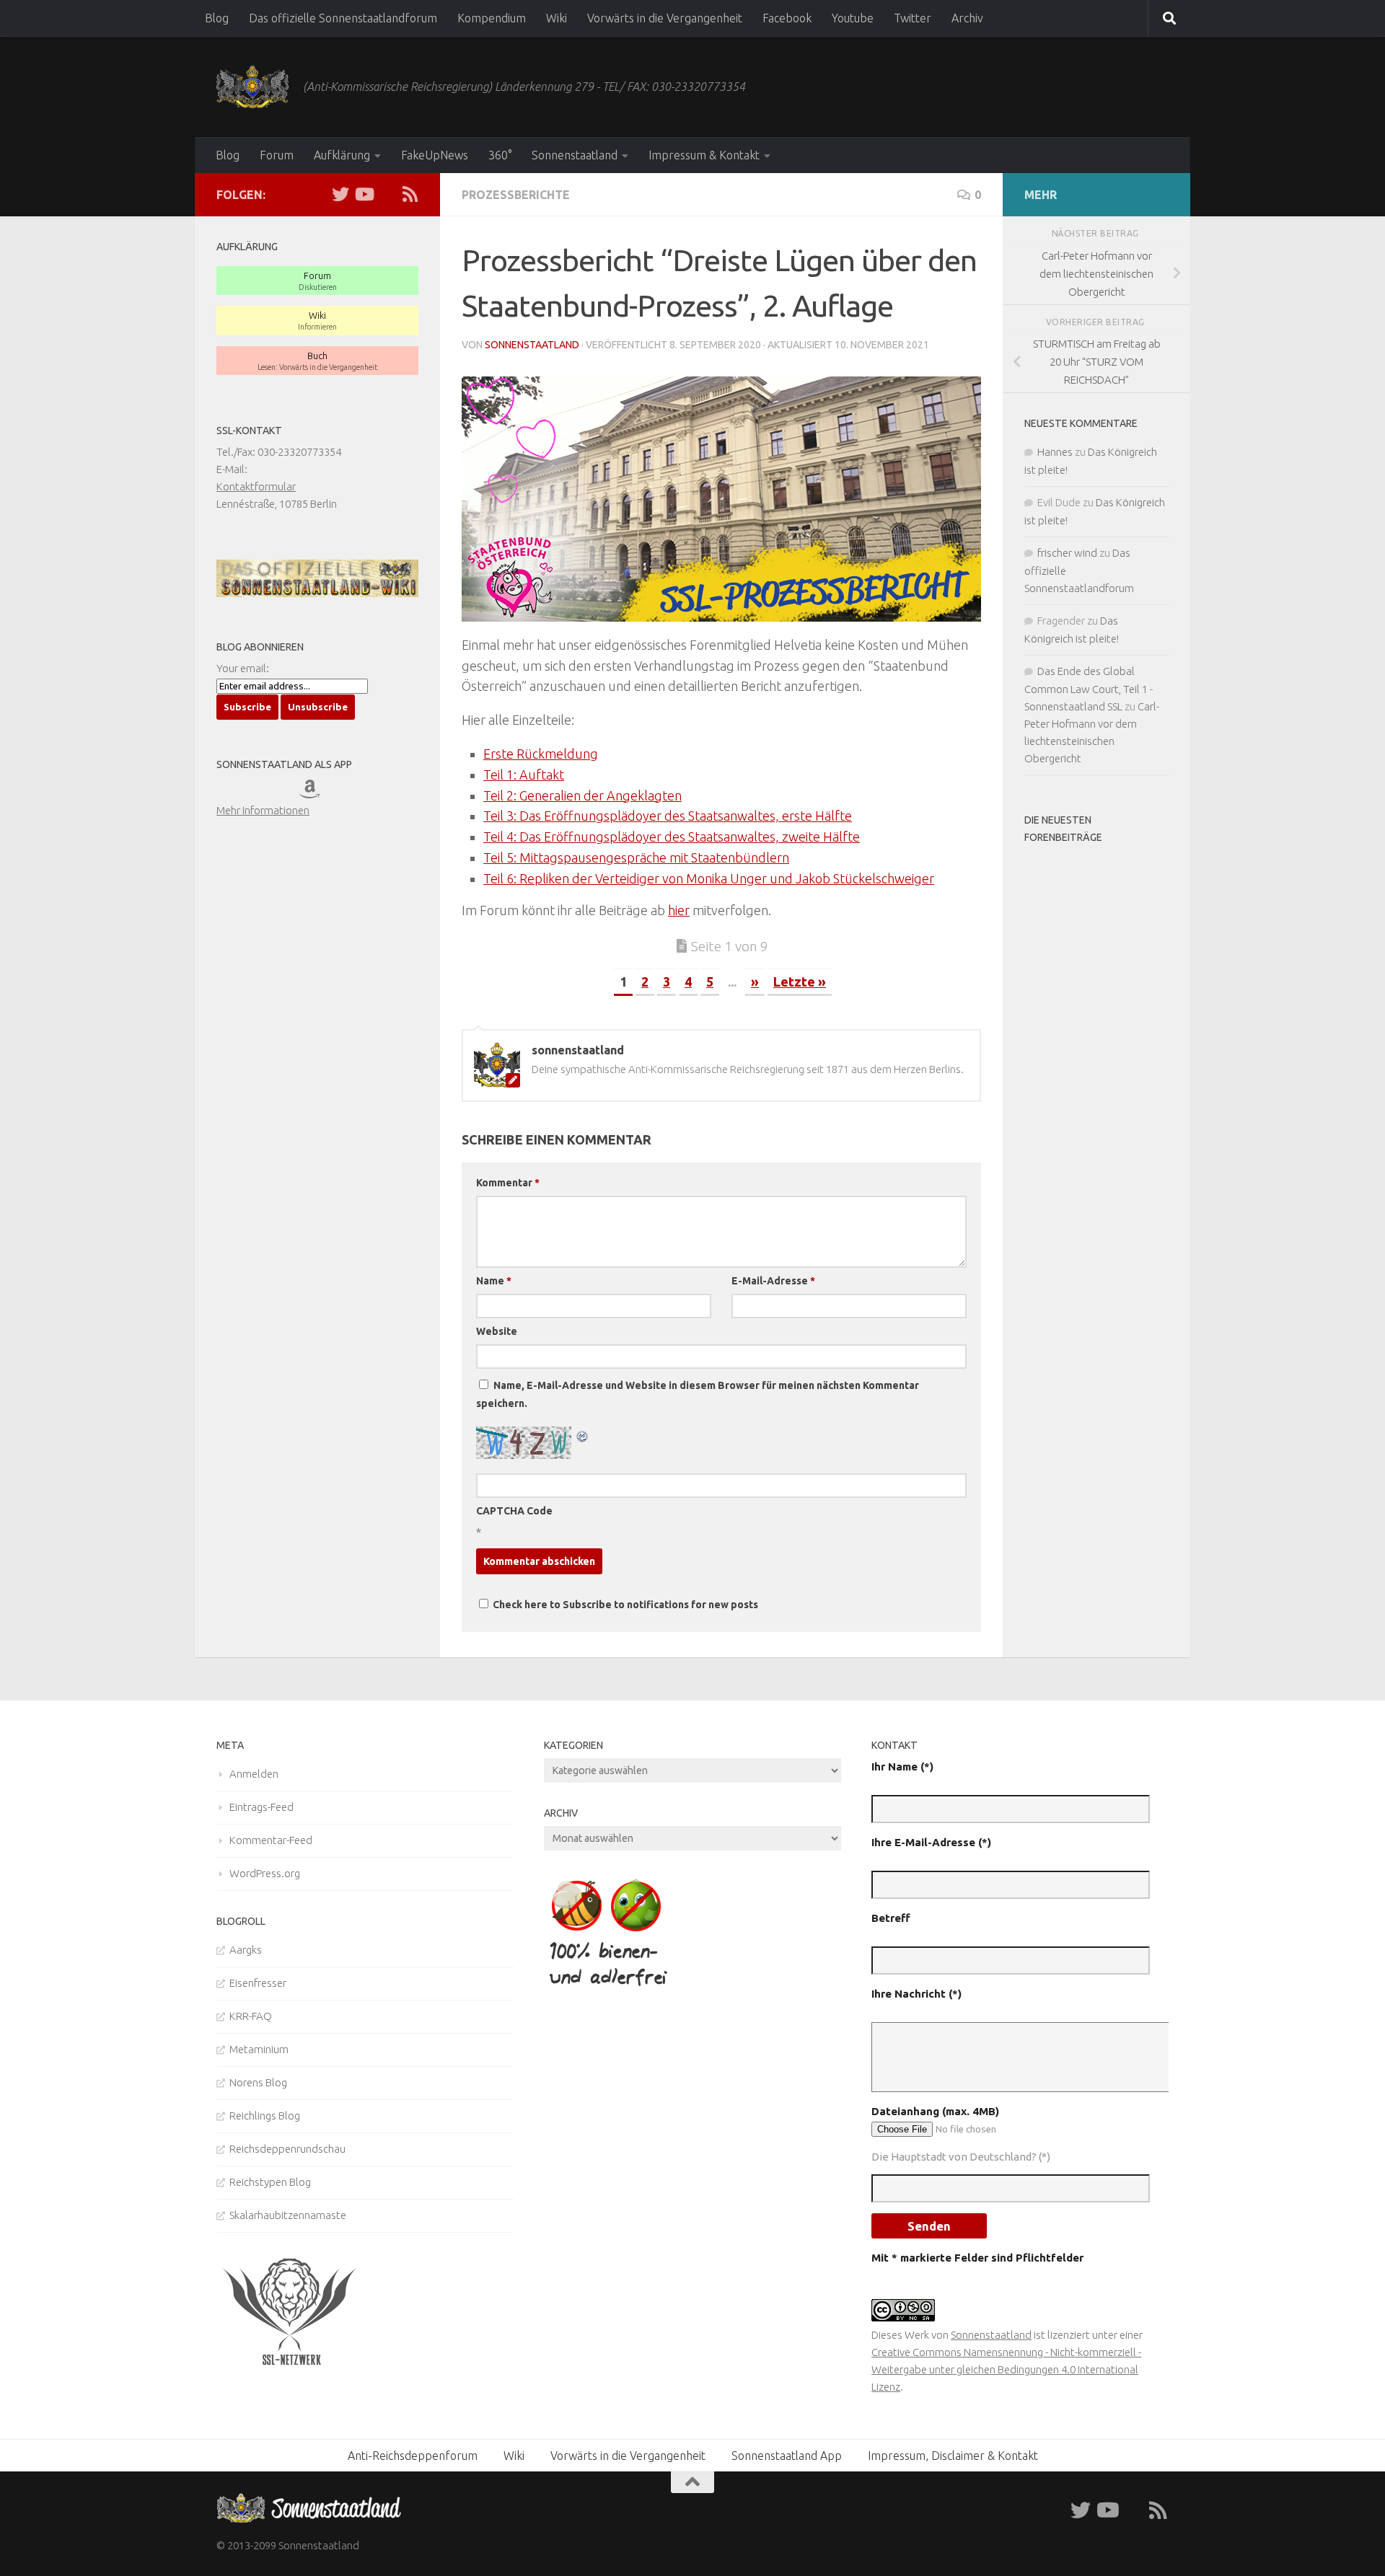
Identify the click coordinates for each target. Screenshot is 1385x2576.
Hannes (1055, 452)
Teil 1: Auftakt (524, 775)
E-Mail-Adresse (773, 1281)
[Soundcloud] (387, 194)
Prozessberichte (516, 195)
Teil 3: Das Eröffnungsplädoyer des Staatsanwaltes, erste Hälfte (668, 816)
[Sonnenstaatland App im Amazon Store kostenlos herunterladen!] (320, 793)
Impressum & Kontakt (704, 155)
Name (494, 1281)
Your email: (243, 668)
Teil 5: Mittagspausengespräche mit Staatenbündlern (636, 857)
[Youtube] (364, 194)
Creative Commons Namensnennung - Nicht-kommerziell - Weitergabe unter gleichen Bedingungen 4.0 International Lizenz (1006, 2369)
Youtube (853, 18)
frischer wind (1067, 553)
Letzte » (800, 982)
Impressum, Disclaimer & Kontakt (953, 2456)
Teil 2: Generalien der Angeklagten (582, 795)
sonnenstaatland (532, 345)
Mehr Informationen (263, 810)
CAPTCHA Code (514, 1511)
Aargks (246, 1950)
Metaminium (259, 2049)
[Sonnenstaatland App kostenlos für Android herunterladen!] (279, 793)
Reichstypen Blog (270, 2182)
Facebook (787, 18)
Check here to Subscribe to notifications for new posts (624, 1605)
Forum (277, 155)
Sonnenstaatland (575, 155)
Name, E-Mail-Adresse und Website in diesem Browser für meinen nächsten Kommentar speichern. (698, 1394)
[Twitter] (340, 194)
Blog (217, 18)
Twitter (913, 18)
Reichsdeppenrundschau (287, 2149)
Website (497, 1331)
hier (679, 910)
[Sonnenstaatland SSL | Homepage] (252, 87)
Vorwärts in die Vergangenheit (665, 18)
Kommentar (508, 1183)
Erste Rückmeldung (541, 754)
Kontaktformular (256, 486)
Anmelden (254, 1774)
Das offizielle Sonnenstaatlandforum (343, 18)
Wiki (557, 18)
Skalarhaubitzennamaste (288, 2215)
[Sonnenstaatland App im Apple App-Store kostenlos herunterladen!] (237, 793)
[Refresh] (583, 1435)
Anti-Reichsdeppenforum (413, 2456)
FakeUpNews (435, 155)
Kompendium (492, 18)
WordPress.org (265, 1873)
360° (500, 155)
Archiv (967, 18)
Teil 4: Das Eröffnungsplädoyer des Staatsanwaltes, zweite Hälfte (672, 837)
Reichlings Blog (265, 2116)
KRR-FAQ (251, 2016)
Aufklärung (342, 155)
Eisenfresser (258, 1983)
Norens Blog (258, 2082)
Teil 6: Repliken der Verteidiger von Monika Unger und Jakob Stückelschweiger (709, 878)
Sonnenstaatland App (787, 2456)
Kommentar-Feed (271, 1840)
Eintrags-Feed (261, 1807)
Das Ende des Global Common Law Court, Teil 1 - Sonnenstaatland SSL (1089, 689)
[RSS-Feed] (410, 194)
